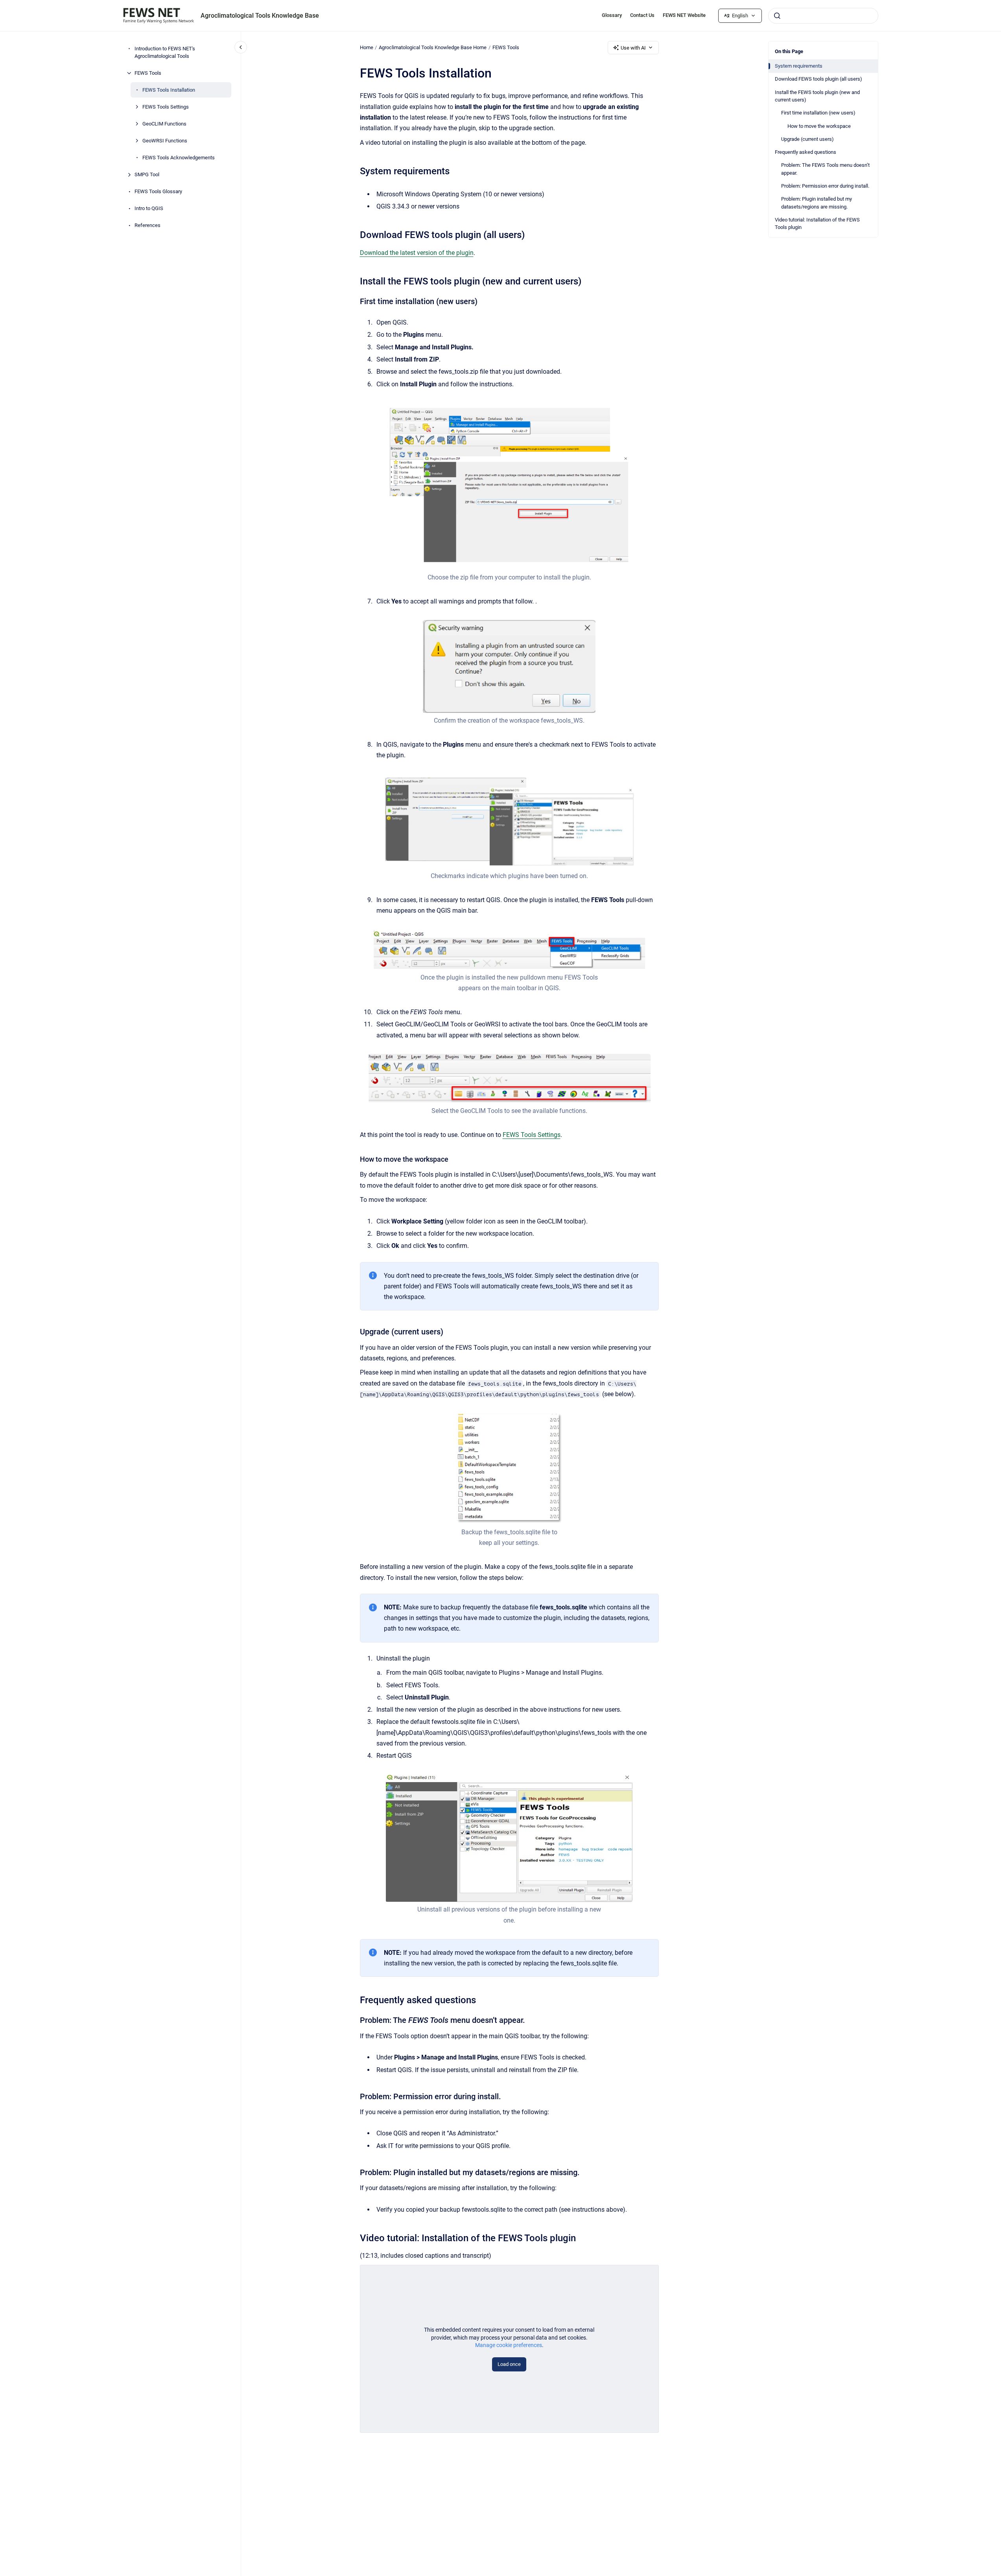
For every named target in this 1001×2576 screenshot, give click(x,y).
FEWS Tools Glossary (158, 191)
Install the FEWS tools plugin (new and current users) (817, 96)
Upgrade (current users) (807, 139)
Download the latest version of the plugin (417, 253)
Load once (509, 2364)
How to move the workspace (819, 126)
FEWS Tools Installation (169, 90)
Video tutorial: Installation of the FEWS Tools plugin (817, 224)
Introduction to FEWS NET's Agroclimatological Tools (165, 53)
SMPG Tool (147, 174)
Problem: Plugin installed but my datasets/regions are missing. (817, 203)
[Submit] (777, 16)
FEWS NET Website (684, 15)
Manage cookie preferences (509, 2345)
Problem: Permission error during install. (825, 186)
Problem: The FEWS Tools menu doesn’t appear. (825, 169)
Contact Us (642, 15)
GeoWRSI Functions (165, 141)
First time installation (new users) (818, 113)
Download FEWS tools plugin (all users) (818, 79)
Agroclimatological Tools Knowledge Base (260, 16)
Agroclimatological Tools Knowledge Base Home (433, 47)
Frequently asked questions (806, 152)
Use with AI (633, 48)
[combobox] (823, 16)
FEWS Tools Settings (166, 107)
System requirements (799, 66)
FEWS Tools (148, 73)
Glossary (612, 15)
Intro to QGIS (149, 208)
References (147, 225)
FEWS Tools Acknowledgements (179, 158)
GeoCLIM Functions (164, 124)
